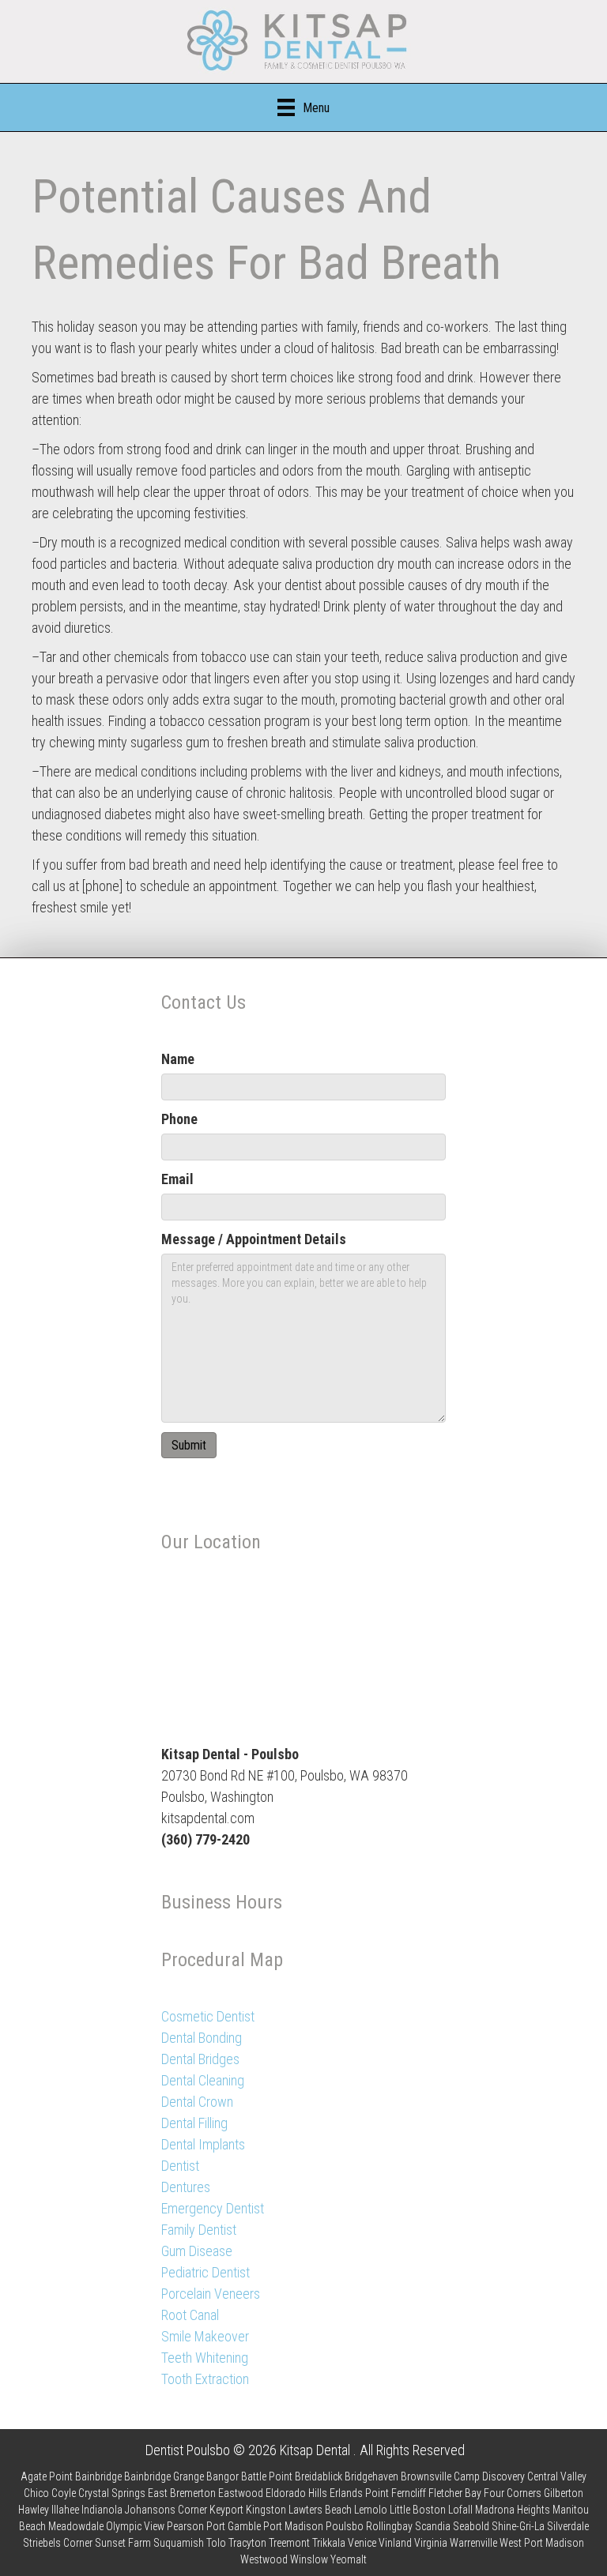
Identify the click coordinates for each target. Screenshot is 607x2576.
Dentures (186, 2187)
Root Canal (190, 2315)
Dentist (180, 2166)
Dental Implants (203, 2144)
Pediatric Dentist (205, 2272)
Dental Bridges (200, 2059)
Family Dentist (199, 2230)
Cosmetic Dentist (208, 2016)
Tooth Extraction (205, 2379)
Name (178, 1059)
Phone (179, 1119)
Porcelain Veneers (211, 2294)
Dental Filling (194, 2123)
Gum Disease (197, 2251)
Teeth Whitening (205, 2358)
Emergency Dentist (213, 2208)
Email (177, 1179)
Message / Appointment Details (254, 1239)
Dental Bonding (202, 2038)
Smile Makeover (205, 2336)
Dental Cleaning (203, 2080)
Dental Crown (197, 2102)
